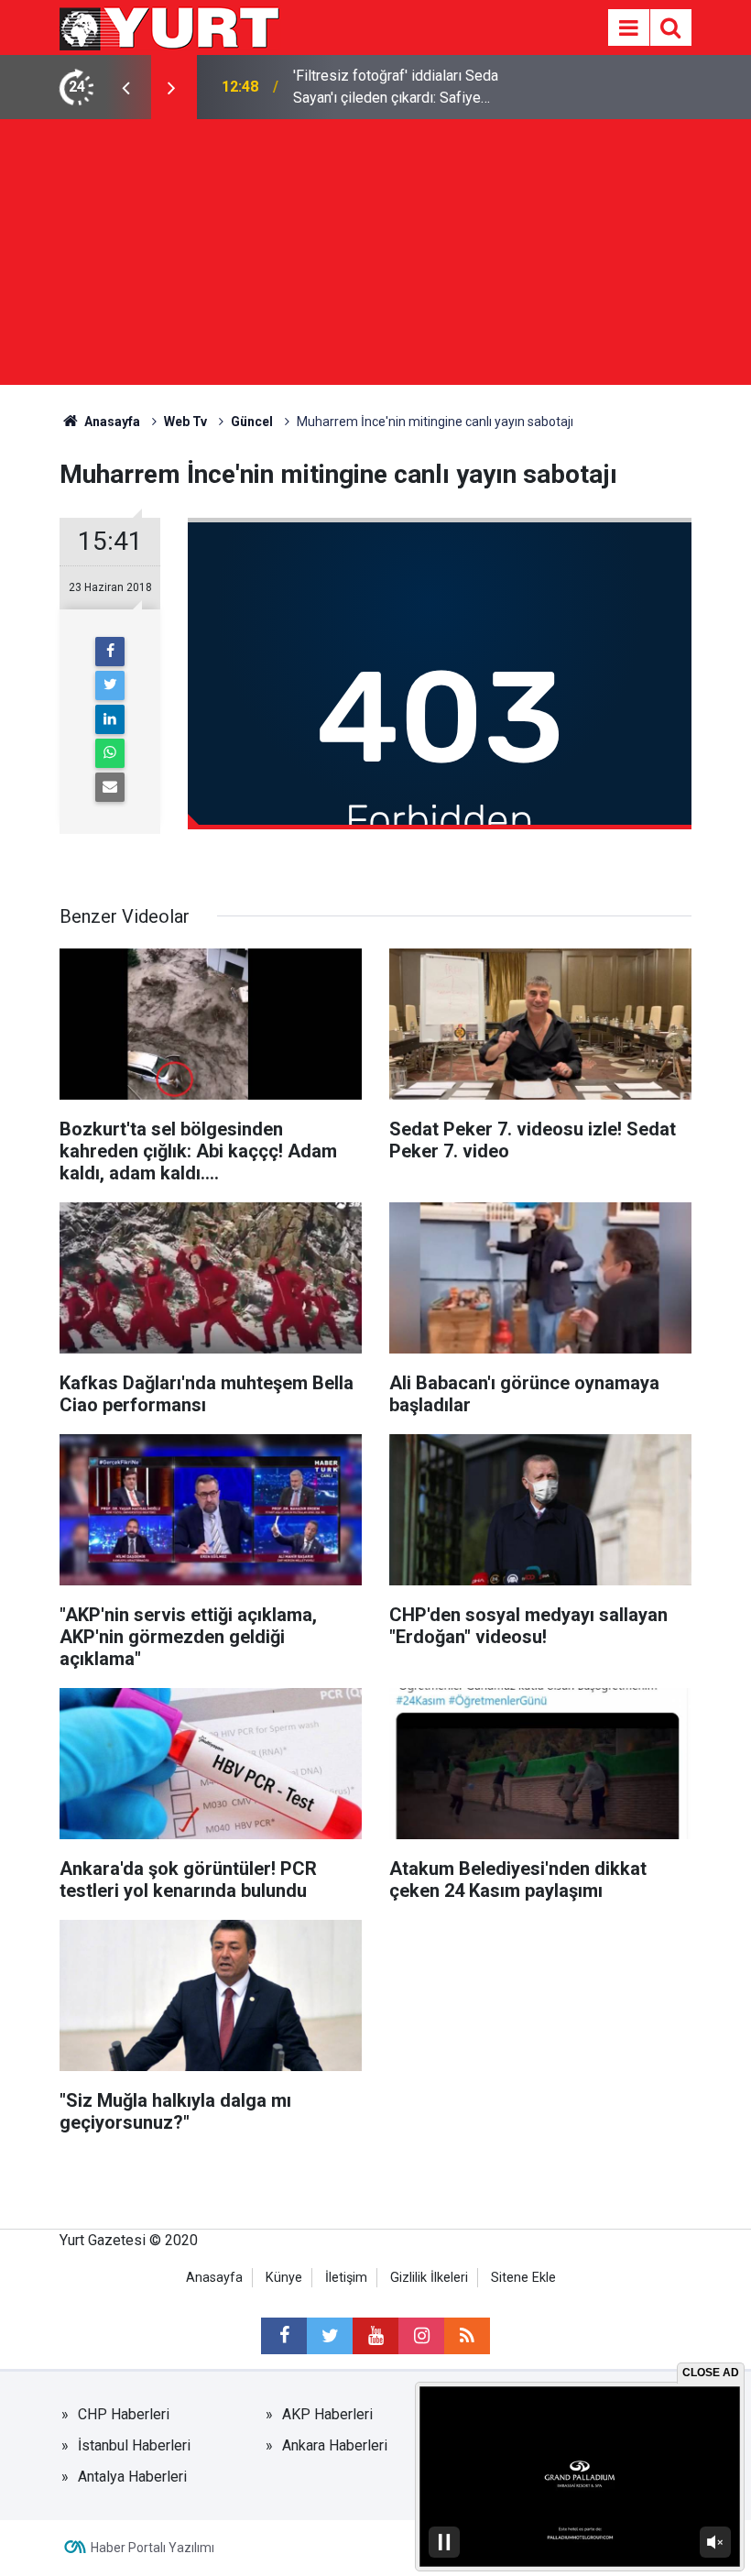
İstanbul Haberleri (134, 2445)
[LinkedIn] (110, 719)
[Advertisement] (375, 257)
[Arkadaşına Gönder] (110, 787)
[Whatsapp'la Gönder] (110, 753)
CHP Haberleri (124, 2414)
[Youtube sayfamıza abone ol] (375, 2336)
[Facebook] (110, 652)
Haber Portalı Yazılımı (152, 2548)
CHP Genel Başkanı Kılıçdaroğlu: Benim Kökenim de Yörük (417, 87)
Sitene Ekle (523, 2278)
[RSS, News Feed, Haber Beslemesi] (467, 2336)
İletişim (346, 2278)
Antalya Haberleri (132, 2477)
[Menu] (628, 28)
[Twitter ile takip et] (330, 2336)
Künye (284, 2278)
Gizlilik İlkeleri (429, 2278)
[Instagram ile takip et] (421, 2336)
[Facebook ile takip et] (284, 2336)
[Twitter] (110, 685)
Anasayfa (214, 2278)
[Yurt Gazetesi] (170, 26)
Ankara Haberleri (335, 2445)
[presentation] (125, 87)
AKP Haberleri (327, 2414)
